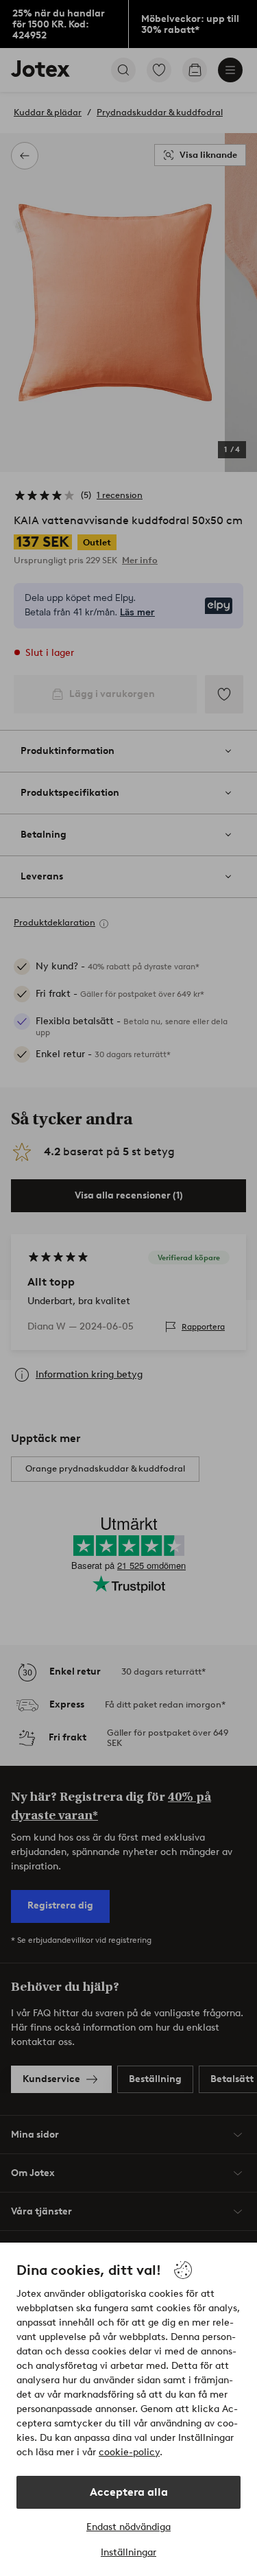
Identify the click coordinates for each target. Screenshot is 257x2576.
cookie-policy (129, 2452)
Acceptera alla (129, 2492)
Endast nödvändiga (128, 2527)
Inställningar (128, 2552)
